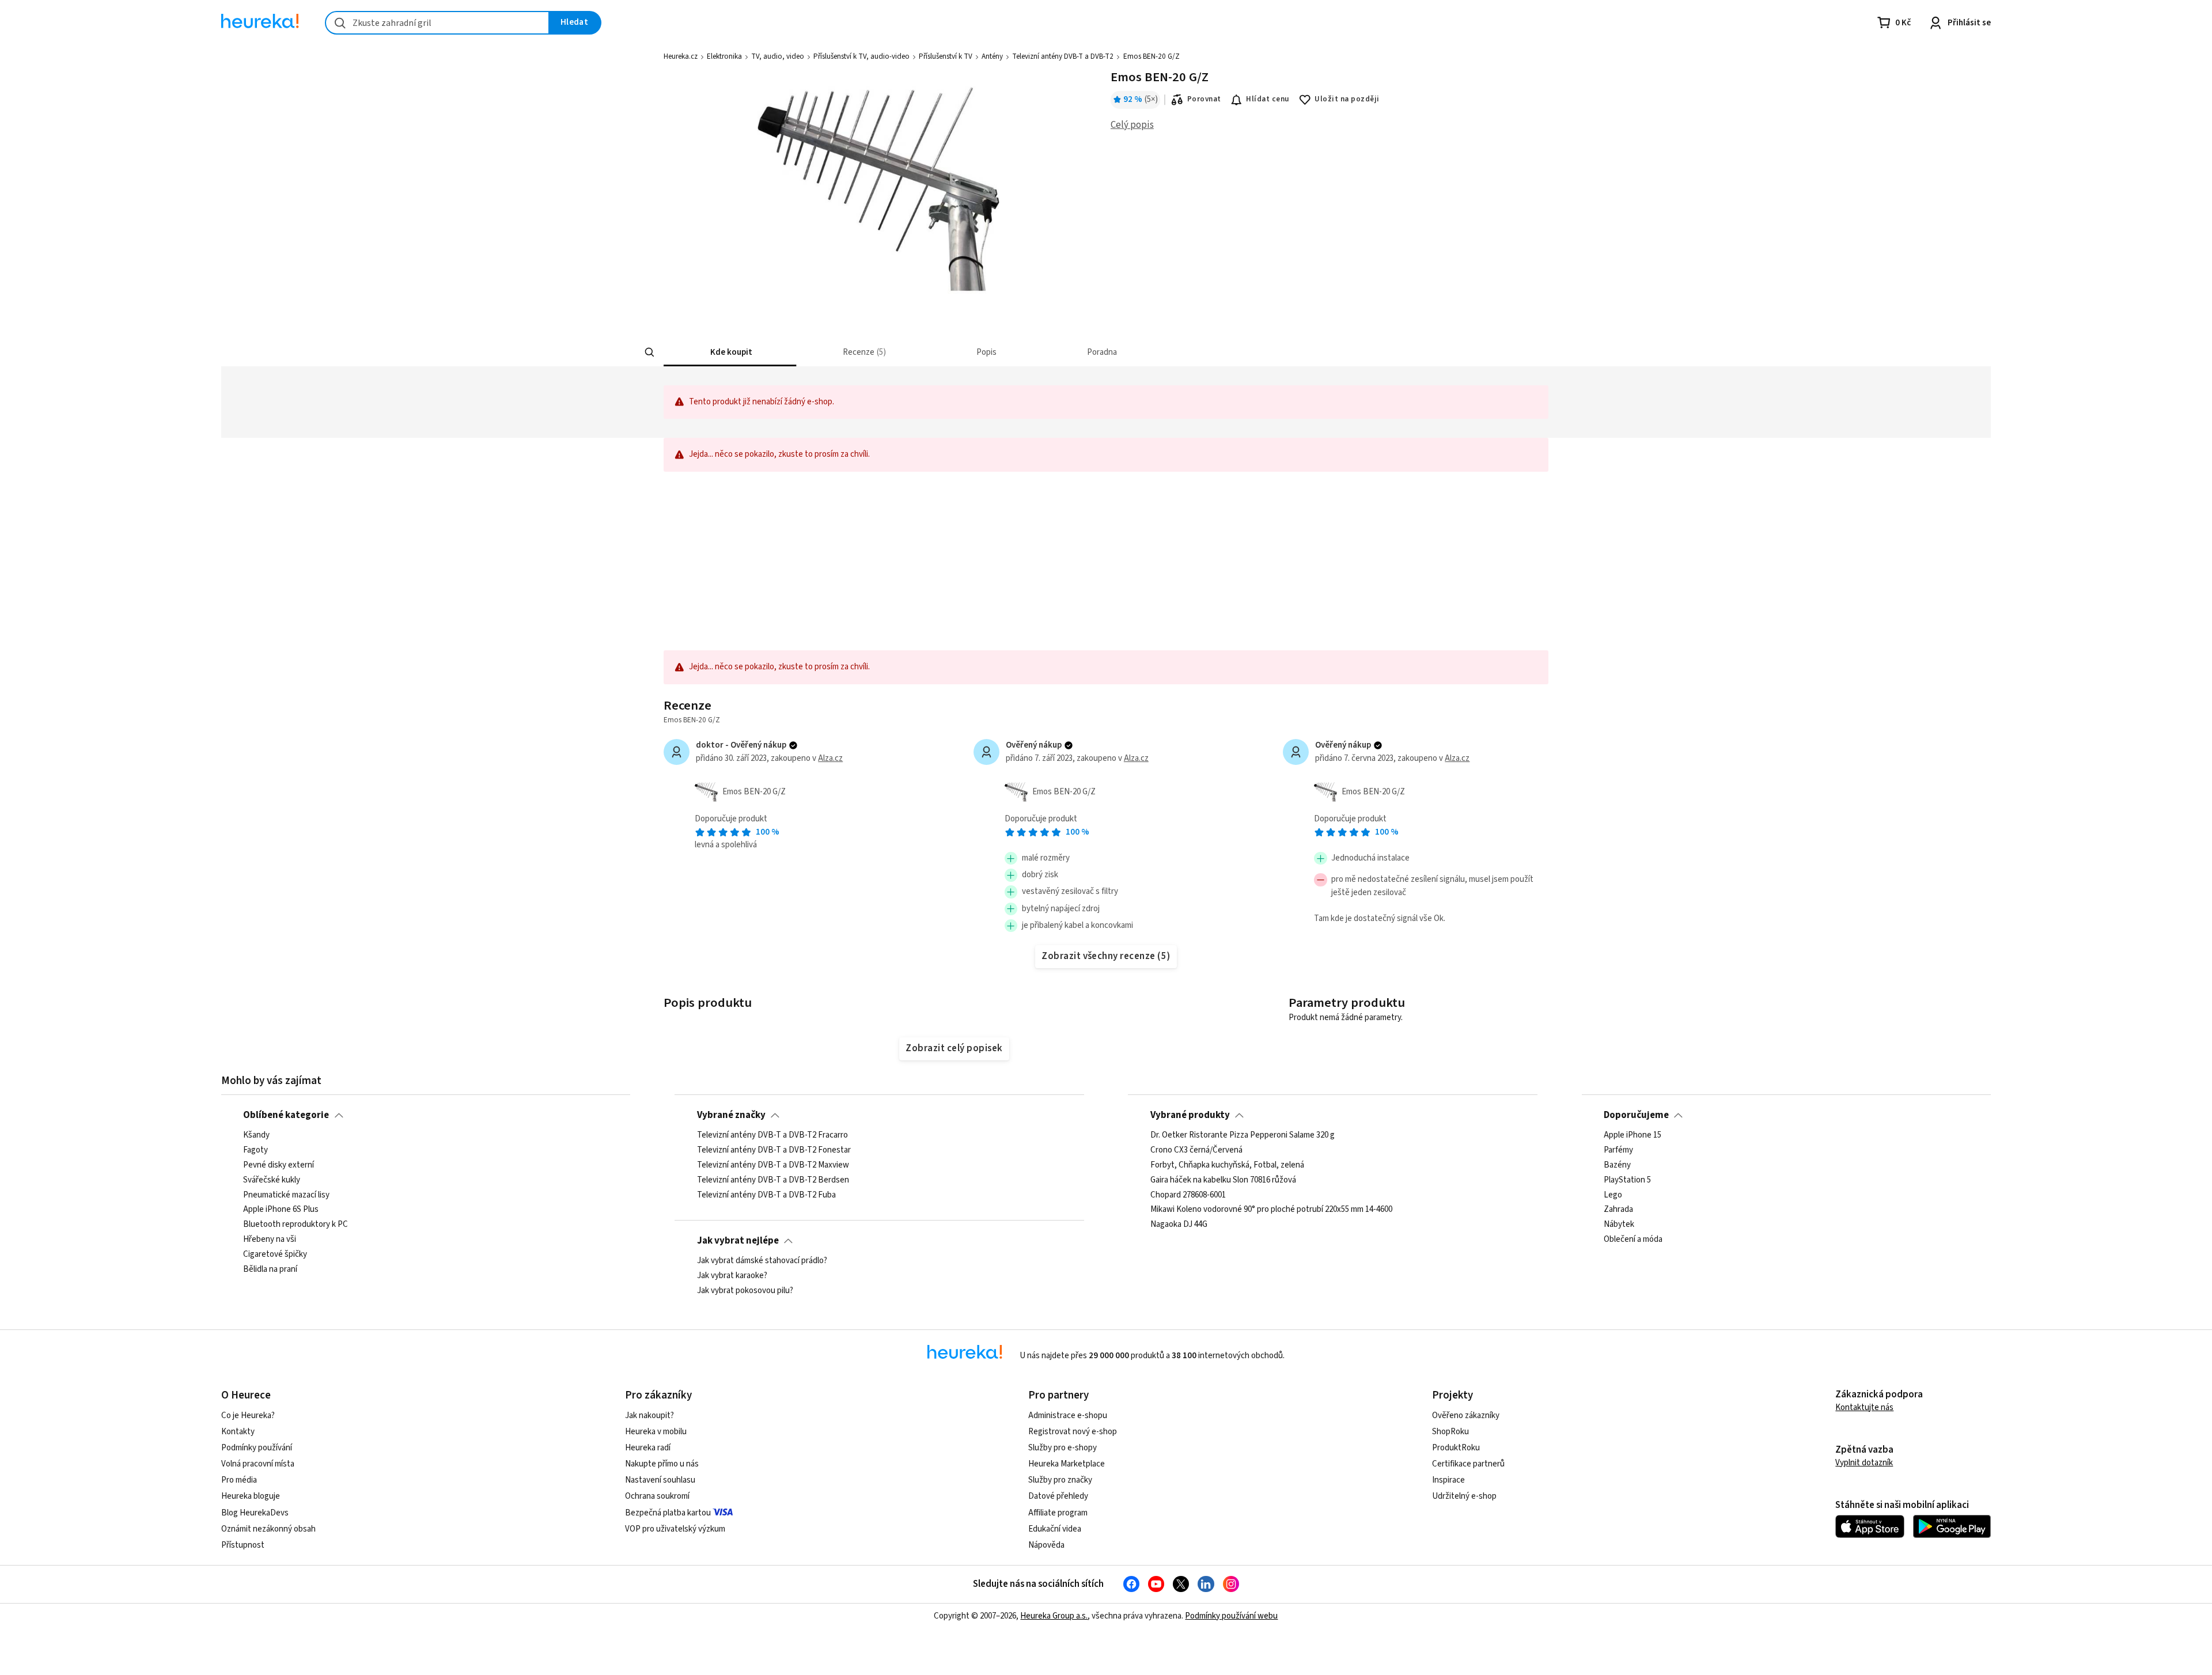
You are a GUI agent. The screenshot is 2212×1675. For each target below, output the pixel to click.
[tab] (730, 352)
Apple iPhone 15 (1633, 1135)
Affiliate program (1058, 1513)
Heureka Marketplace (1067, 1464)
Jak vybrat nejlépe (738, 1241)
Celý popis (1132, 125)
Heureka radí (648, 1448)
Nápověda (1046, 1545)
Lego (1613, 1195)
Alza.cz (830, 758)
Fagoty (255, 1150)
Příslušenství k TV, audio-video (861, 56)
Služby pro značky (1060, 1480)
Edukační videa (1055, 1529)
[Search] (650, 353)
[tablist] (1044, 352)
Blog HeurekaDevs (255, 1513)
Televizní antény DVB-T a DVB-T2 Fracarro (772, 1135)
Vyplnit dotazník (1864, 1463)
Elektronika (724, 56)
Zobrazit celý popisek (954, 1048)
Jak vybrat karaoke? (732, 1276)
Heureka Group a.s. (1054, 1616)
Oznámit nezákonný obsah (268, 1529)
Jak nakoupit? (649, 1416)
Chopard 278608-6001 (1188, 1195)
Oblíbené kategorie (286, 1115)
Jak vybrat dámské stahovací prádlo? (762, 1261)
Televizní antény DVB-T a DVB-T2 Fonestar (774, 1150)
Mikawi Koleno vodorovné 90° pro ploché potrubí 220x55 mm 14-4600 (1271, 1210)
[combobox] (437, 23)
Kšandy (256, 1135)
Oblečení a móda (1633, 1240)
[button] (730, 352)
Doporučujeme (1636, 1115)
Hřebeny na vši (270, 1240)
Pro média (239, 1480)
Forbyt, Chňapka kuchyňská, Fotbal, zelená (1227, 1165)
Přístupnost (243, 1545)
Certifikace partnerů (1468, 1464)
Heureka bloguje (251, 1496)
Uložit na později (1347, 99)
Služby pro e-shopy (1063, 1448)
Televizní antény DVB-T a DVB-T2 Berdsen (773, 1180)
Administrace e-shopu (1068, 1416)
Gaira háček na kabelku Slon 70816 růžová (1223, 1180)
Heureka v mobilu (656, 1432)
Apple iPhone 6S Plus (281, 1210)
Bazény (1617, 1165)
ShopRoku (1450, 1432)
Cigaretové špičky (275, 1255)
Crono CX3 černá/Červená (1196, 1150)
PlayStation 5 (1627, 1180)
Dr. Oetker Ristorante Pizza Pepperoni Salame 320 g (1243, 1135)
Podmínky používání (257, 1448)
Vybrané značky (731, 1115)
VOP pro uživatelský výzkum (675, 1529)
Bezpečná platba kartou (668, 1513)
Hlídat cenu (1268, 99)
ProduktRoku (1456, 1448)
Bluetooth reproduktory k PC (296, 1225)
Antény (992, 56)
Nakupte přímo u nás (662, 1464)
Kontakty (238, 1432)
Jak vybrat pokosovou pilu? (745, 1291)
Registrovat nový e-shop (1073, 1432)
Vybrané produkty (1190, 1115)
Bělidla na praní (270, 1269)
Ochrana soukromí (657, 1496)
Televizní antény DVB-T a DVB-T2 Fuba (766, 1195)
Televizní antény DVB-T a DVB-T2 (1063, 56)
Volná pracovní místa (258, 1464)
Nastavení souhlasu (660, 1480)
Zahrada (1618, 1210)
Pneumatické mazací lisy (286, 1195)
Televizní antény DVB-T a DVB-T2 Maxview (773, 1165)
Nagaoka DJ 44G (1179, 1225)
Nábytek (1619, 1225)
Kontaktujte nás (1864, 1407)
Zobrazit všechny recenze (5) (1106, 956)
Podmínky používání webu (1231, 1616)
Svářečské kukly (272, 1180)
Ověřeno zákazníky (1466, 1416)
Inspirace (1448, 1480)
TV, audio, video (778, 56)
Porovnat (1204, 99)
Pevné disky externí (279, 1165)
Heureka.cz (681, 56)
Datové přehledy (1058, 1496)
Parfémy (1618, 1150)
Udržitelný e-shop (1464, 1496)
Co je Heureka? (248, 1416)
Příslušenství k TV (946, 56)
